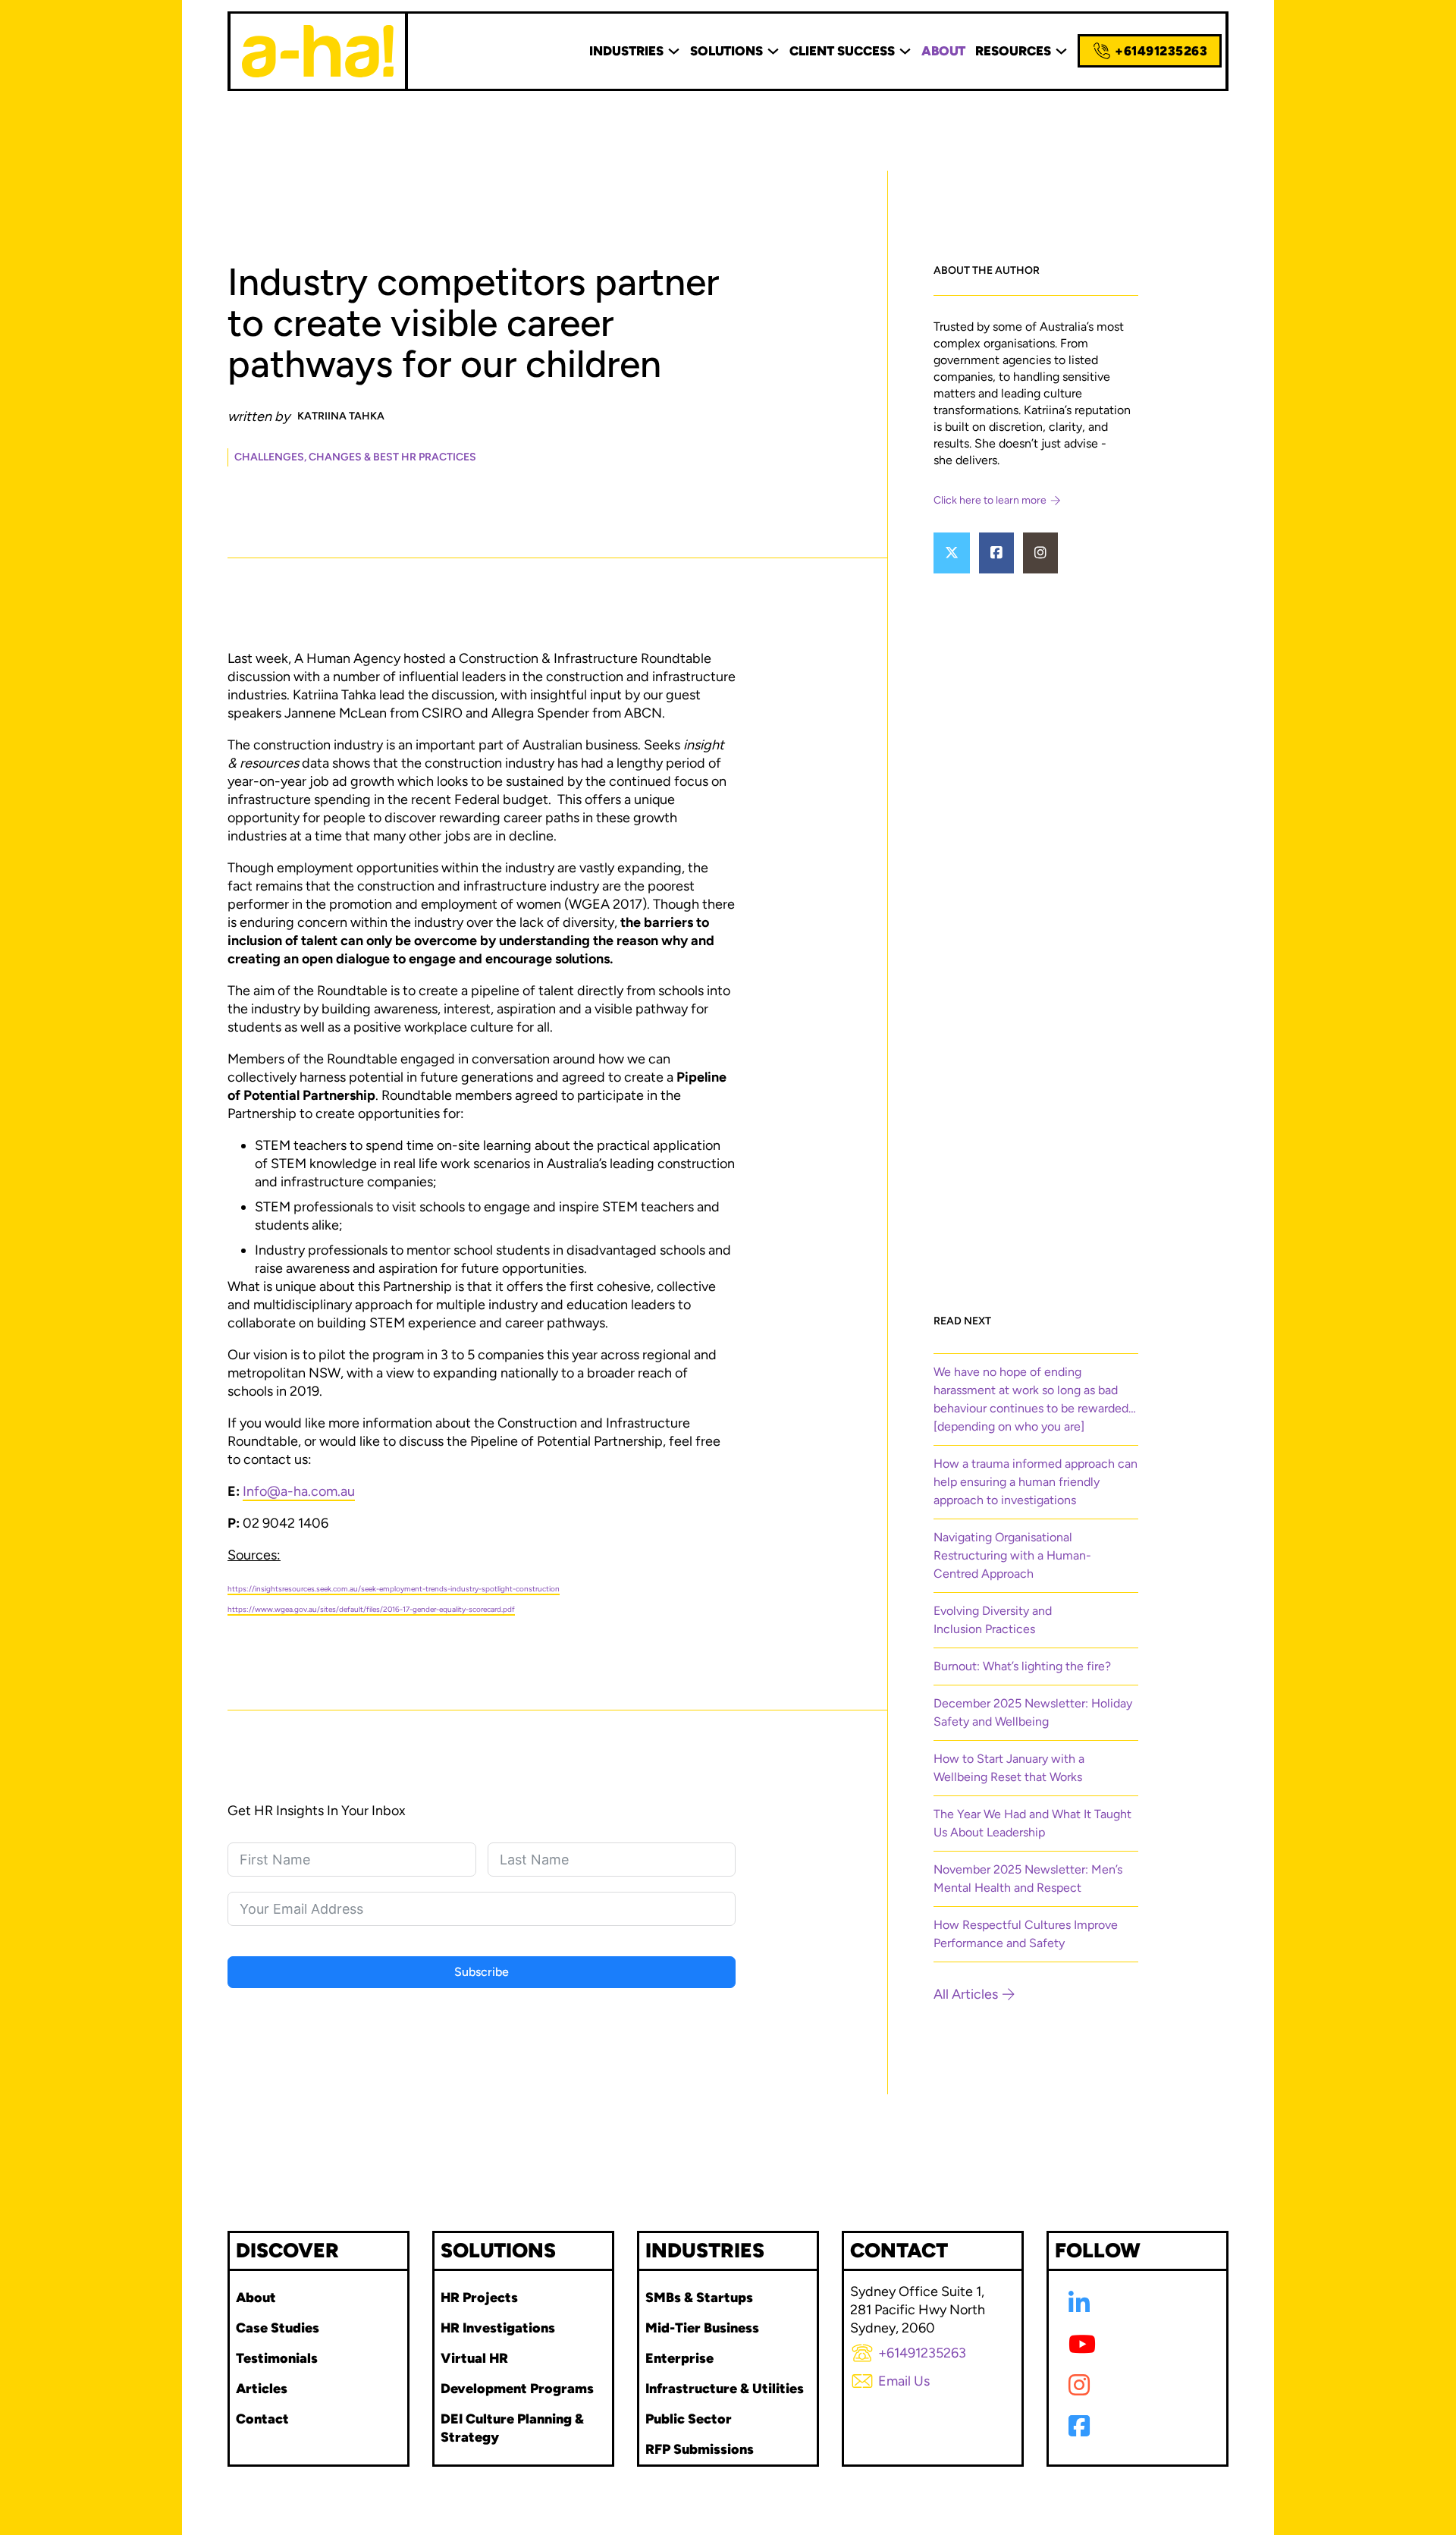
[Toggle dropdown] (674, 51)
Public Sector (689, 2419)
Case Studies (278, 2328)
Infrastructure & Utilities (725, 2389)
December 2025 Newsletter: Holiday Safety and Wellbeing (1033, 1712)
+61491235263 (1161, 51)
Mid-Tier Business (702, 2328)
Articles (262, 2389)
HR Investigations (498, 2328)
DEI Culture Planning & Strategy (512, 2428)
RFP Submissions (700, 2449)
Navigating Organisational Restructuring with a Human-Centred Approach (1012, 1555)
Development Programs (517, 2389)
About (256, 2298)
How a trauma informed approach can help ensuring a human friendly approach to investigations (1036, 1482)
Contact (262, 2419)
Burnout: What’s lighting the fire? (1022, 1666)
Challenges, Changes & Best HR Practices (355, 457)
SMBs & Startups (699, 2298)
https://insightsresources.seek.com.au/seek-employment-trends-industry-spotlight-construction (394, 1589)
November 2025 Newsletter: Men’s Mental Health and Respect (1028, 1878)
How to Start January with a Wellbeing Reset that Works (1009, 1768)
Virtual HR (474, 2358)
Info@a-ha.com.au (299, 1491)
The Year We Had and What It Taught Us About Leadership (1032, 1823)
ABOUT (943, 51)
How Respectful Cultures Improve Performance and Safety (1026, 1934)
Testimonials (277, 2358)
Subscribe (482, 1972)
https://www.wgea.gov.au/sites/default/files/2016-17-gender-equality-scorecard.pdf (371, 1609)
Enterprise (679, 2358)
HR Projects (479, 2298)
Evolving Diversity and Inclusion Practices (993, 1620)
